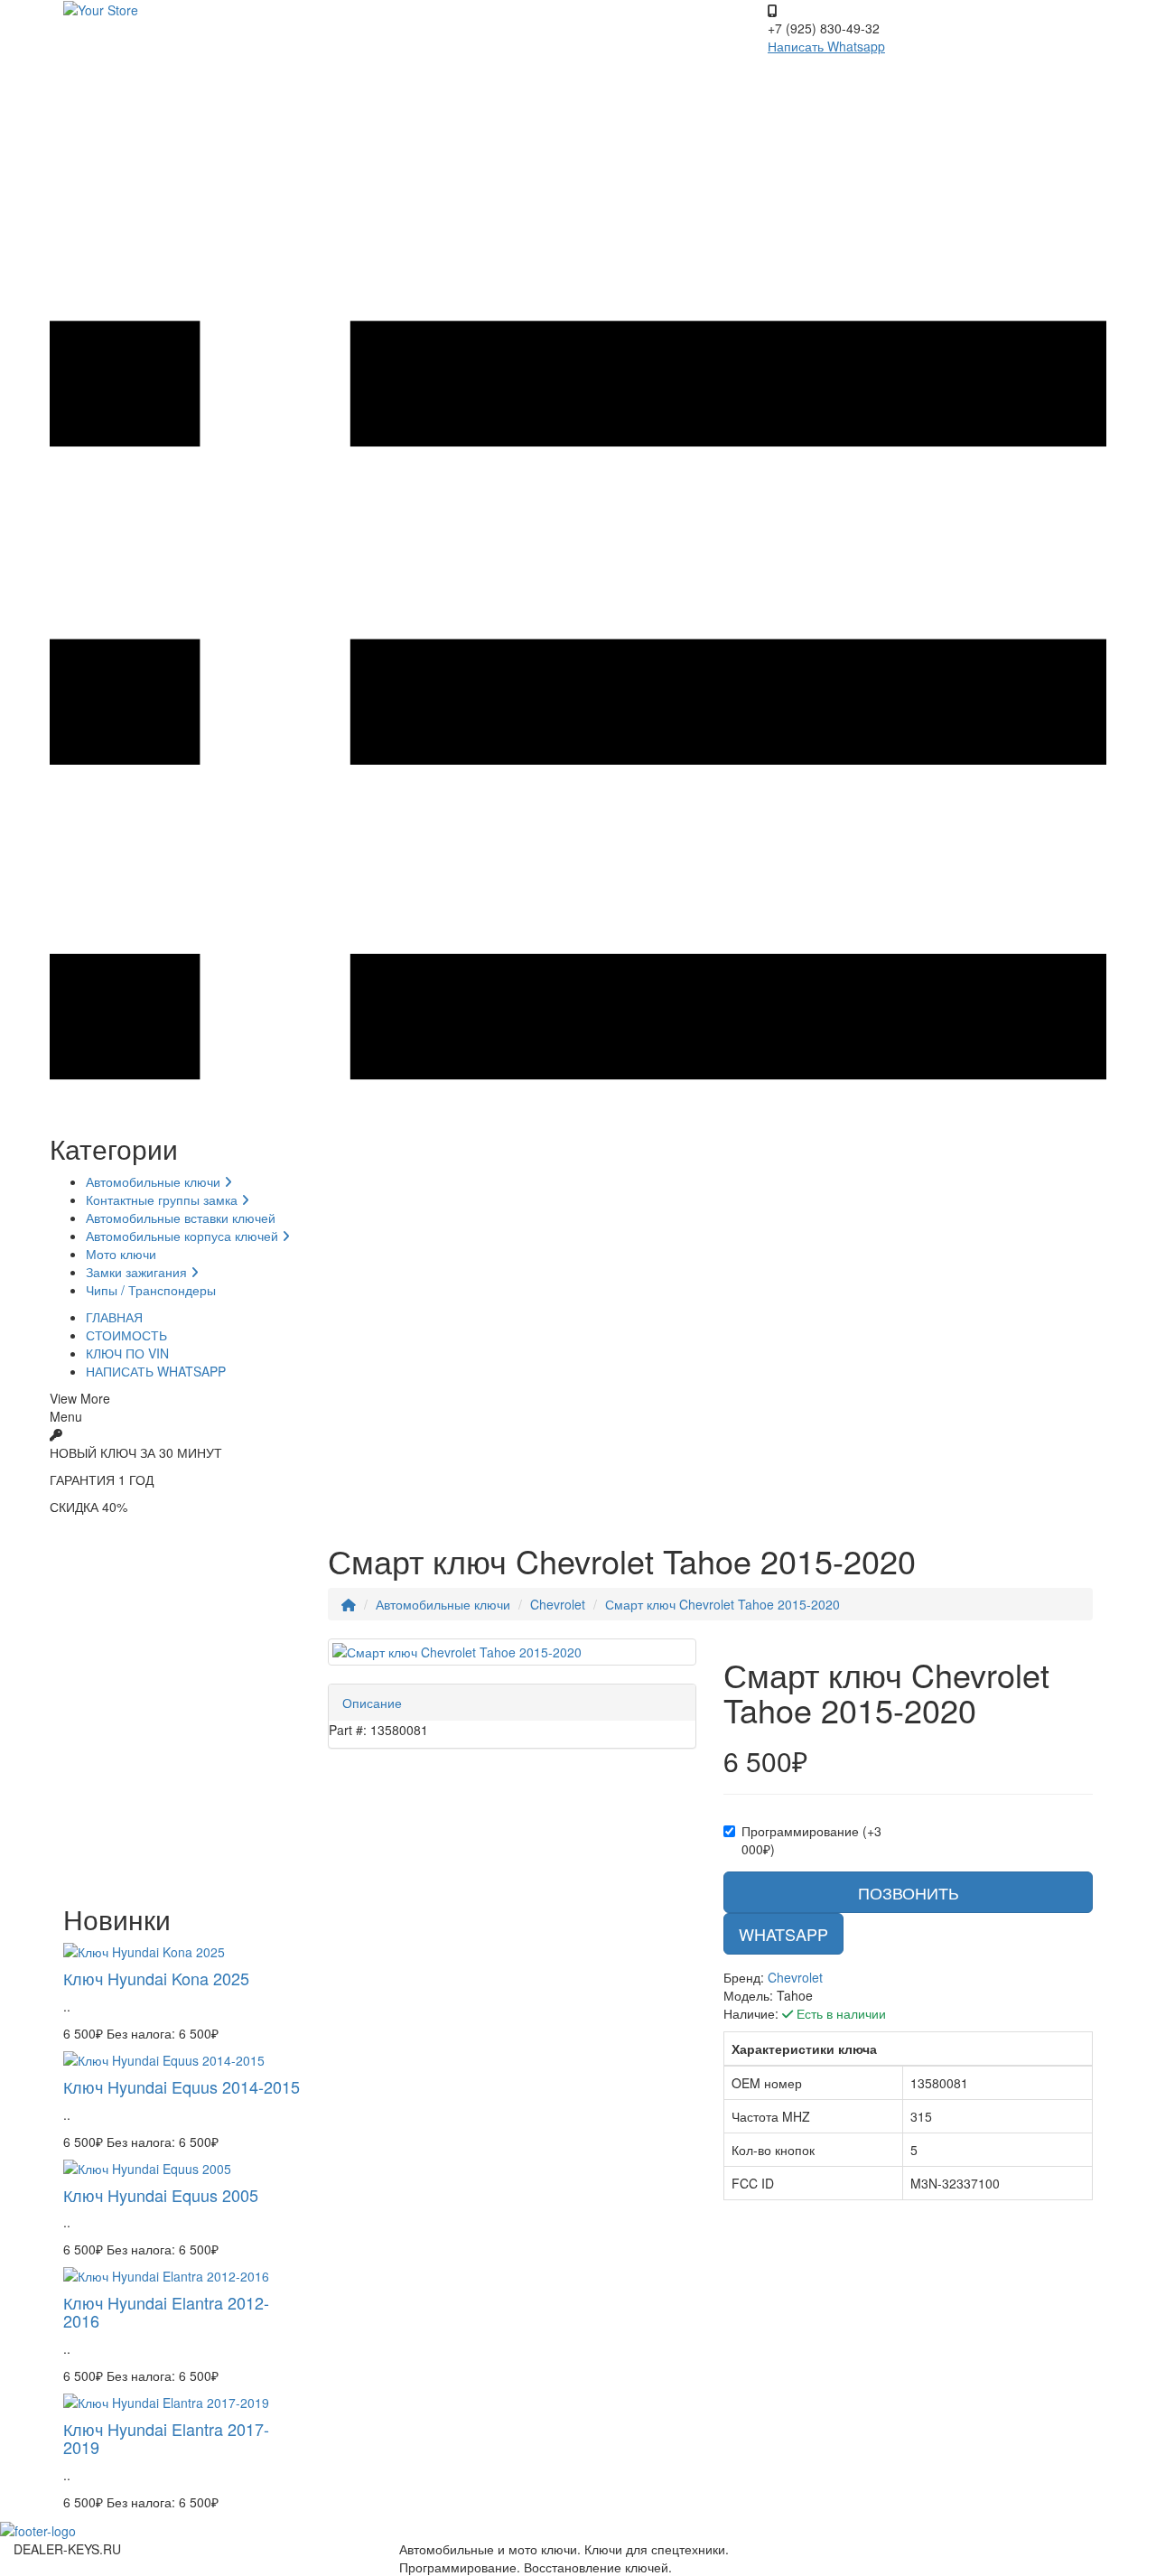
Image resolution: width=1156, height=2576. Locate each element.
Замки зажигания (138, 1272)
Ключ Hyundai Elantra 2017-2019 (166, 2438)
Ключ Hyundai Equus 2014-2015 (182, 2086)
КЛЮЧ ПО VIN (127, 1353)
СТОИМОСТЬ (126, 1335)
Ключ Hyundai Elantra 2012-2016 (166, 2311)
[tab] (513, 1703)
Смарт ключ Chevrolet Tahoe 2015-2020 (722, 1604)
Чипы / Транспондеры (151, 1290)
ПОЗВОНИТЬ (909, 1892)
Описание (372, 1703)
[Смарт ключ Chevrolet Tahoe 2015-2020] (513, 1652)
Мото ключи (121, 1254)
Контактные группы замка (163, 1199)
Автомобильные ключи (155, 1181)
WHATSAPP (783, 1934)
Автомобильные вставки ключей (181, 1218)
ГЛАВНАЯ (114, 1317)
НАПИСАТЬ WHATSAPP (156, 1371)
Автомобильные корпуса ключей (184, 1236)
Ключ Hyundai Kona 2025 (156, 1978)
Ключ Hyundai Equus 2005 (161, 2195)
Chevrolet (558, 1604)
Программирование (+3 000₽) (811, 1840)
